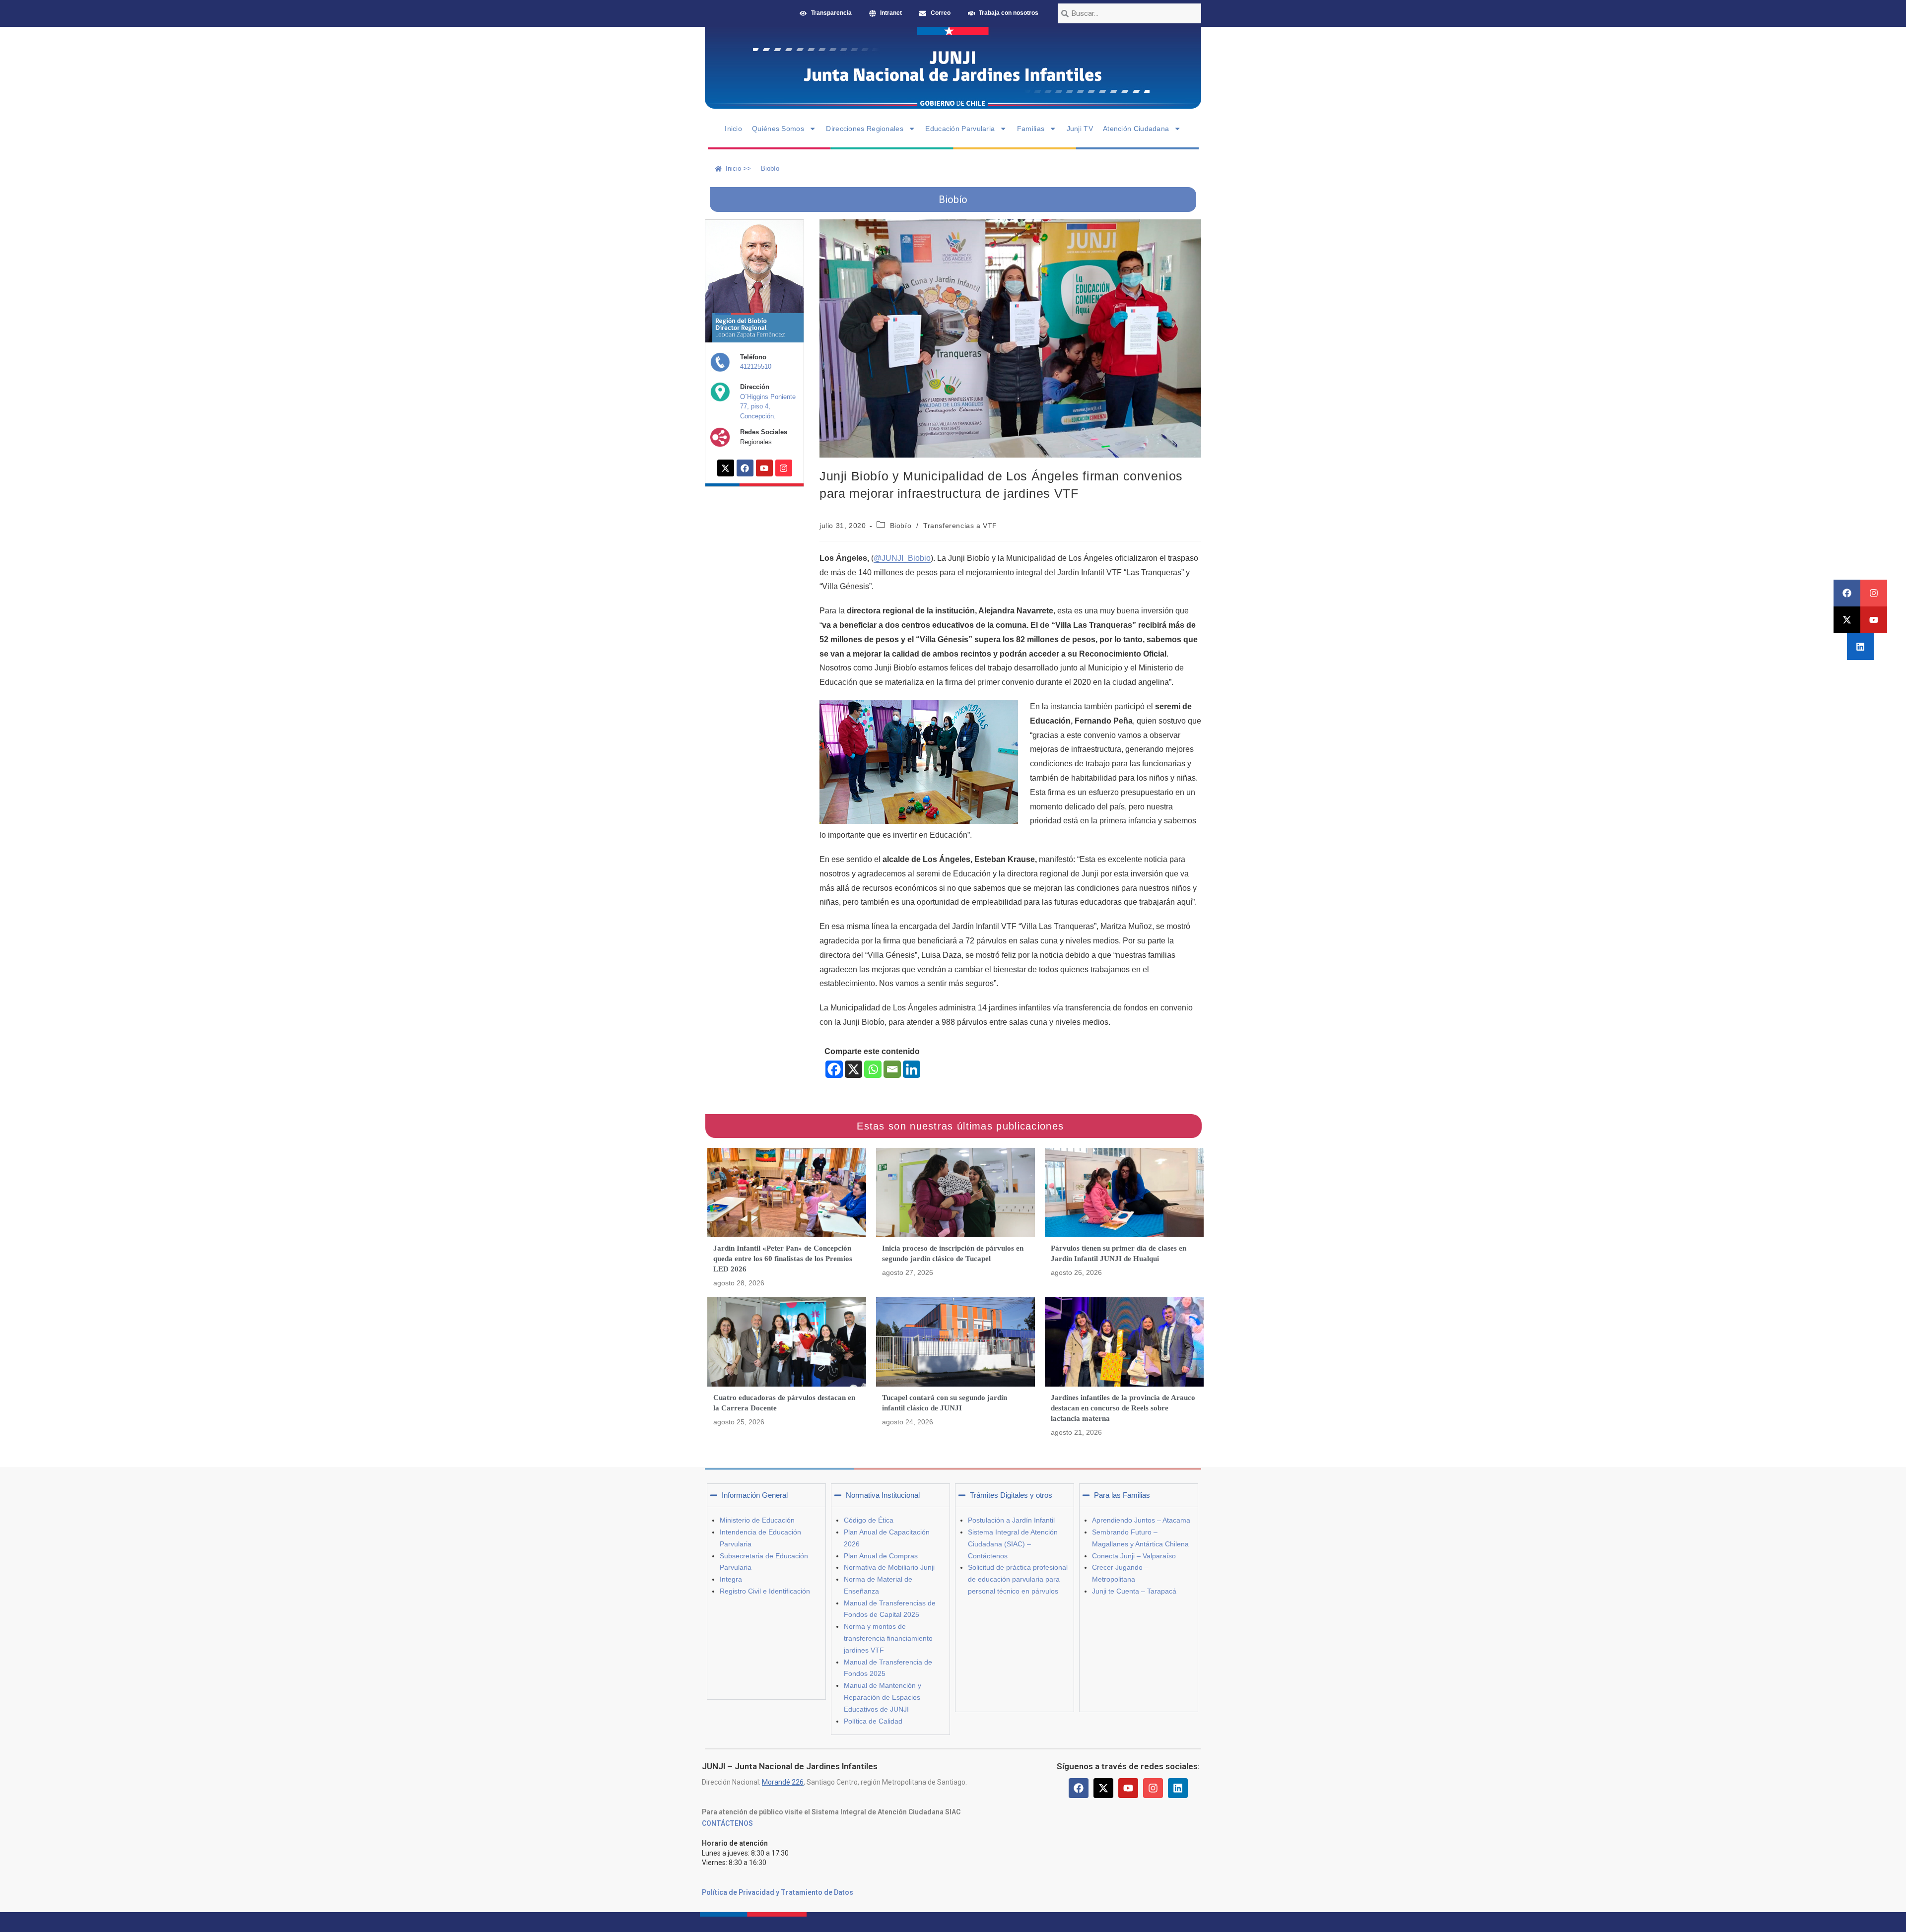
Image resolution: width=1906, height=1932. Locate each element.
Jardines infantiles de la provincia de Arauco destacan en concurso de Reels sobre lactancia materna (1123, 1408)
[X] (853, 1069)
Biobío (901, 526)
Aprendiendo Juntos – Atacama (1141, 1520)
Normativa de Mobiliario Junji (889, 1567)
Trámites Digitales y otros (1011, 1495)
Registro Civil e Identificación (765, 1591)
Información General (755, 1495)
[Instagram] (1874, 593)
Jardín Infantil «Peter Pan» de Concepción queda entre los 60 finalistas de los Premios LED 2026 (783, 1259)
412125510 (756, 366)
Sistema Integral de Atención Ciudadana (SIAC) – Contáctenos (1013, 1544)
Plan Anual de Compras (881, 1556)
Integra (731, 1579)
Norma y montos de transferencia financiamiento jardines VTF (888, 1638)
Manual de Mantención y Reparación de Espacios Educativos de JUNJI (883, 1697)
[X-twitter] (1847, 620)
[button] (766, 1495)
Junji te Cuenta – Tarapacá (1134, 1591)
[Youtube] (1874, 620)
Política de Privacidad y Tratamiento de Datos (778, 1892)
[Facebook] (1847, 593)
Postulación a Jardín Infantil (1011, 1520)
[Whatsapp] (873, 1069)
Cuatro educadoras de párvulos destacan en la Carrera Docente (784, 1403)
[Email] (892, 1069)
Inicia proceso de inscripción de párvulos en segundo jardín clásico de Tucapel (953, 1253)
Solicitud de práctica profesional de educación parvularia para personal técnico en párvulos (1018, 1579)
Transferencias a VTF (960, 526)
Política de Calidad (873, 1721)
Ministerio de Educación (757, 1520)
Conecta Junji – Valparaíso (1134, 1556)
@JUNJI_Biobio (902, 558)
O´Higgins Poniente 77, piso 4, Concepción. (768, 406)
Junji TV (1080, 129)
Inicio (733, 129)
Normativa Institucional (883, 1495)
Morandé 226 (783, 1782)
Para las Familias (1122, 1495)
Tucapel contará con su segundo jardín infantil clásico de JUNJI (945, 1403)
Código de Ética (869, 1520)
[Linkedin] (1860, 647)
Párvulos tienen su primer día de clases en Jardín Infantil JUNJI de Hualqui (1119, 1253)
